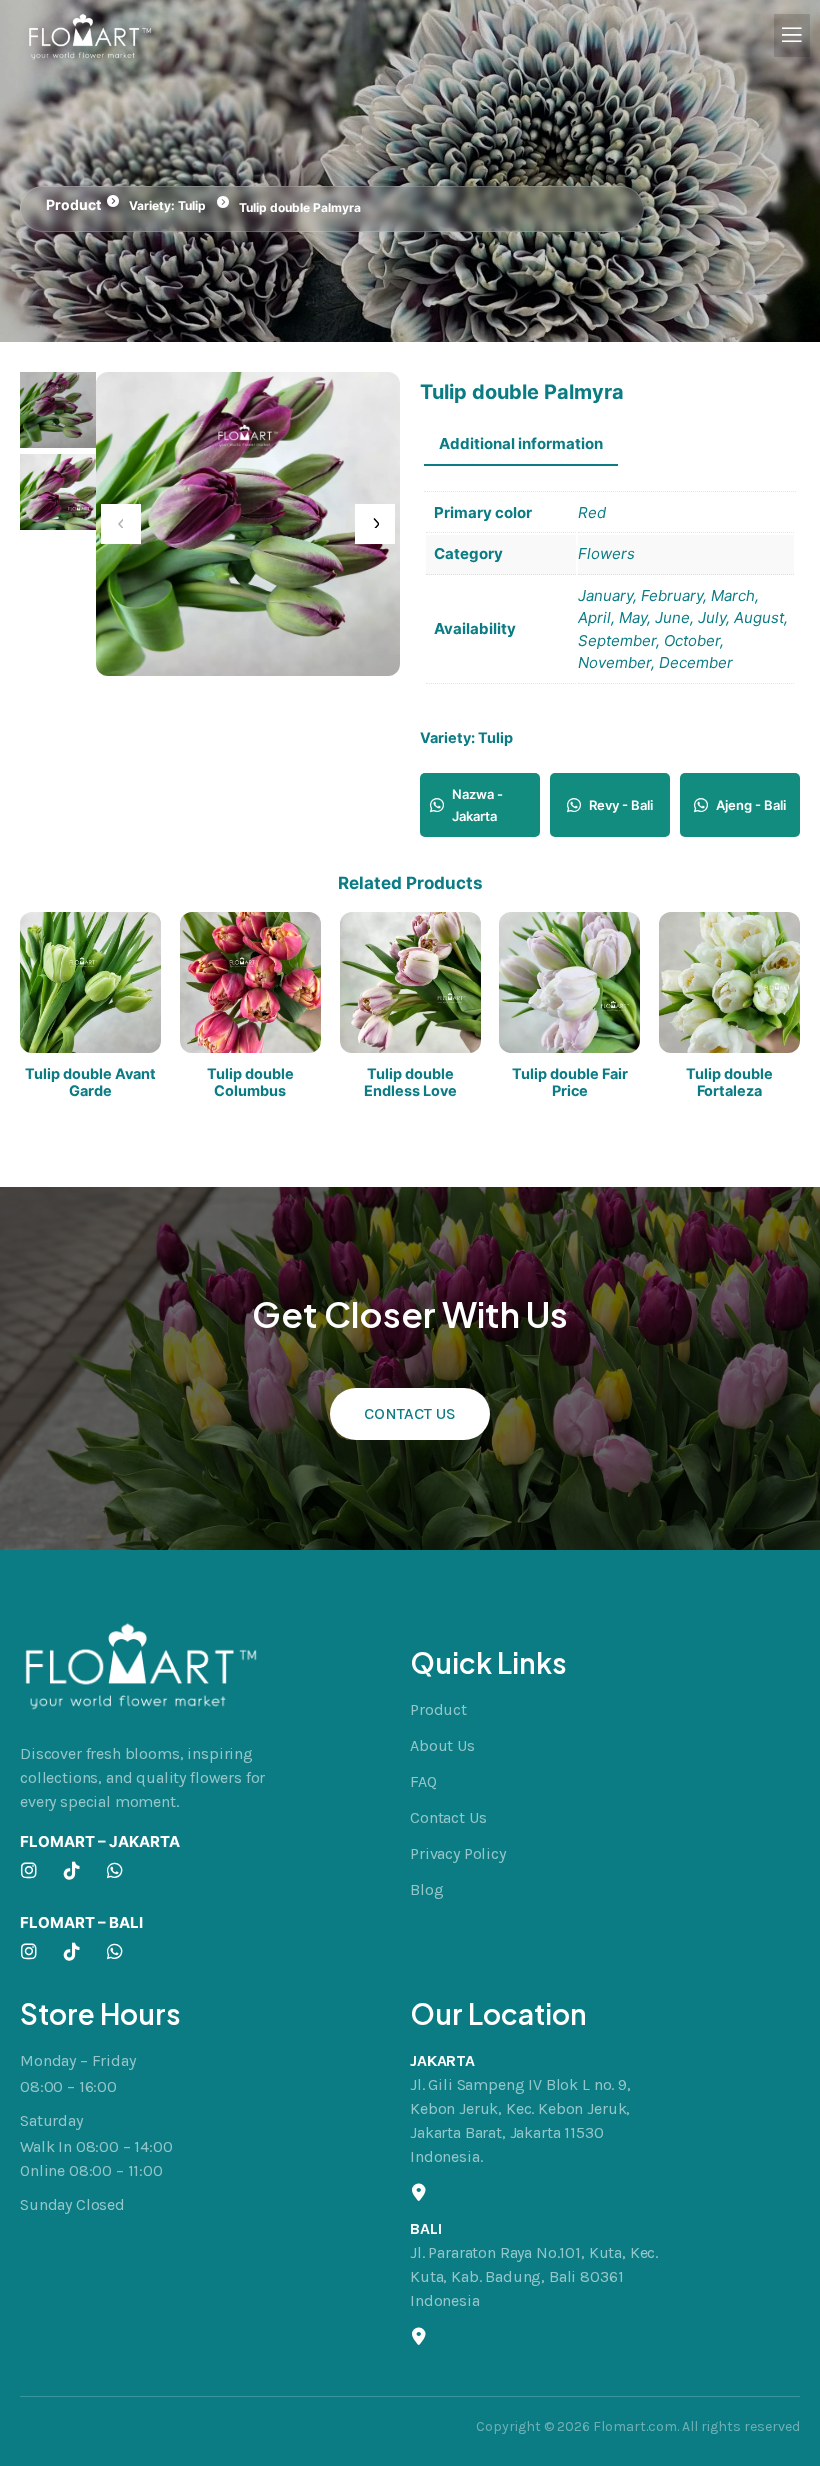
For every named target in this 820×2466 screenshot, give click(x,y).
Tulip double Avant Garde (90, 1082)
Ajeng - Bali (751, 805)
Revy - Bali (621, 805)
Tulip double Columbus (250, 1082)
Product (73, 204)
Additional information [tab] (521, 443)
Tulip (192, 205)
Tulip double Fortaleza (729, 1082)
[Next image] (375, 524)
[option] (58, 492)
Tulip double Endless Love (410, 1082)
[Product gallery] (248, 524)
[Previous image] (121, 524)
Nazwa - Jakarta (477, 805)
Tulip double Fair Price (570, 1082)
